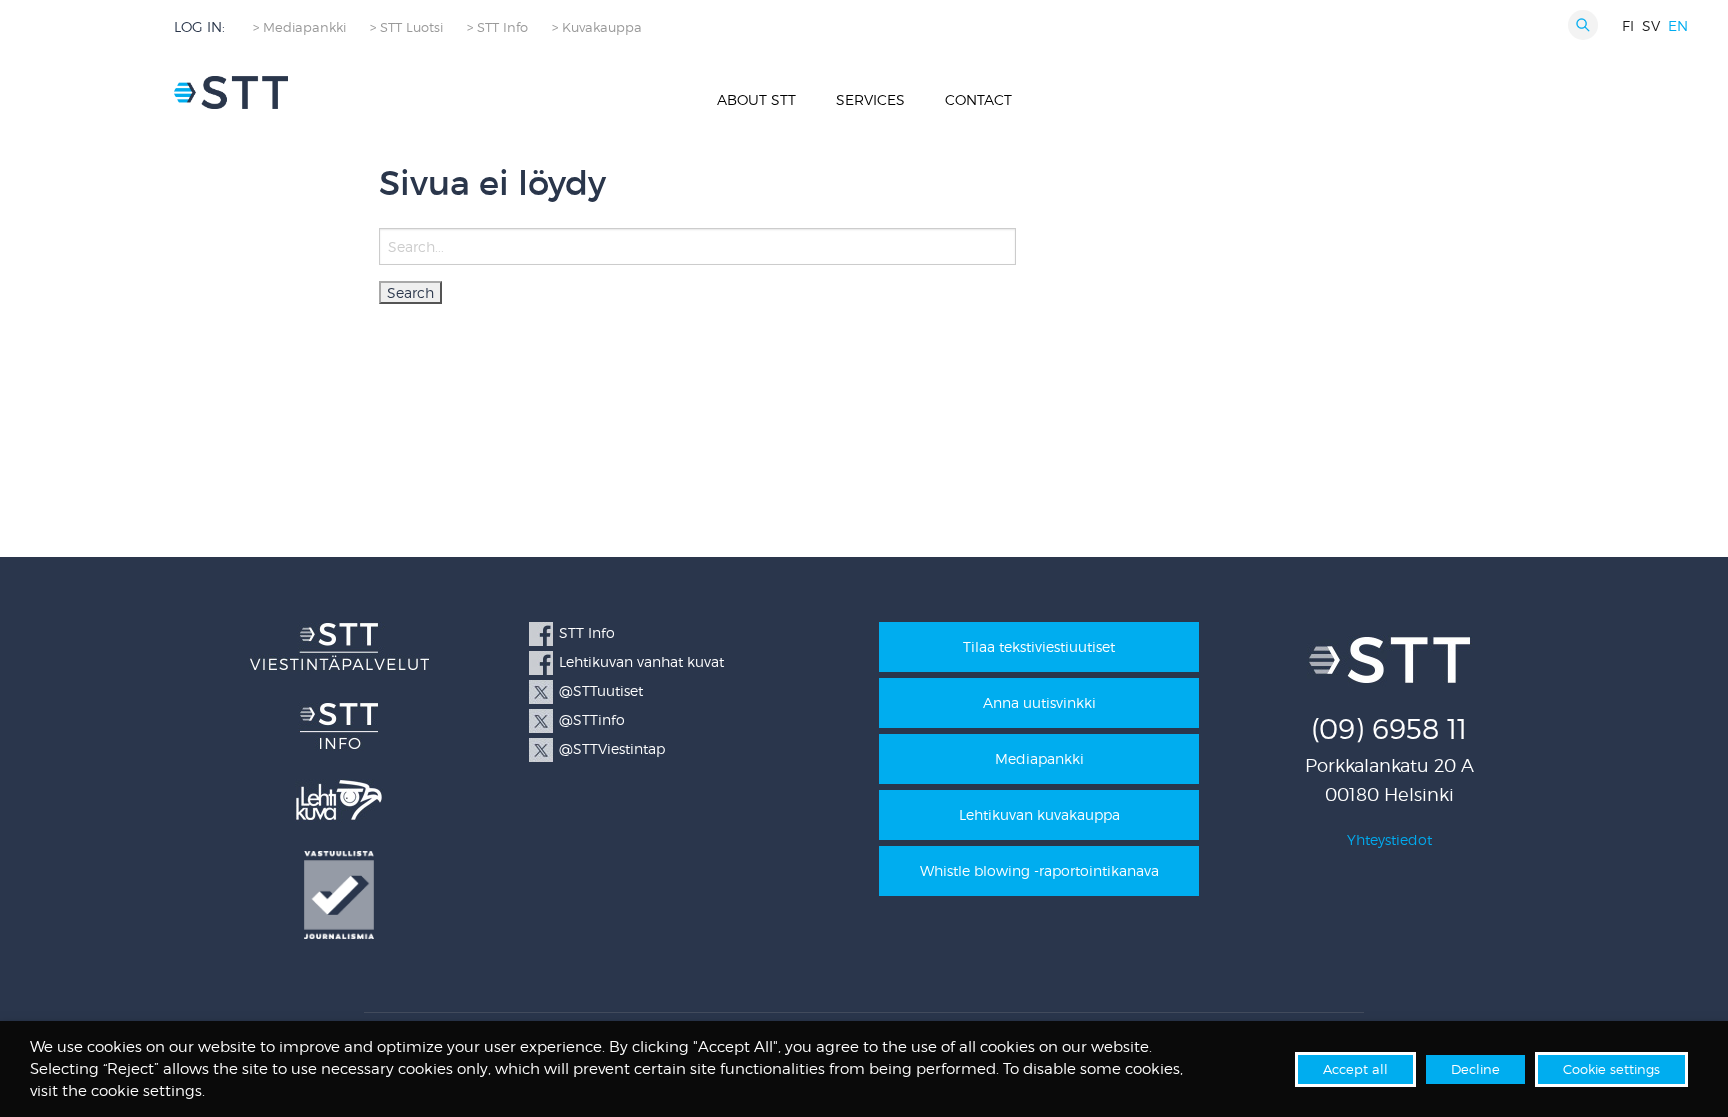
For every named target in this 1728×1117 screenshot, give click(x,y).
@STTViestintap (612, 748)
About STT (756, 99)
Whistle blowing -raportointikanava (1039, 870)
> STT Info (497, 27)
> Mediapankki (299, 27)
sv (1651, 25)
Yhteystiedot (1389, 839)
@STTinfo (592, 719)
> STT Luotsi (406, 27)
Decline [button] (1475, 1069)
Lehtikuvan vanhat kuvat (641, 661)
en (1678, 25)
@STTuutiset (601, 690)
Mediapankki (1039, 758)
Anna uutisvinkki (1039, 702)
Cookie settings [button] (1611, 1069)
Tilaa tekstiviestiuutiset (1039, 646)
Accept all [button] (1355, 1069)
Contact (978, 99)
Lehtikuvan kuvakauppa (1039, 814)
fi (1628, 25)
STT (231, 92)
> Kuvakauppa (597, 27)
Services (870, 99)
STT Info (587, 632)
